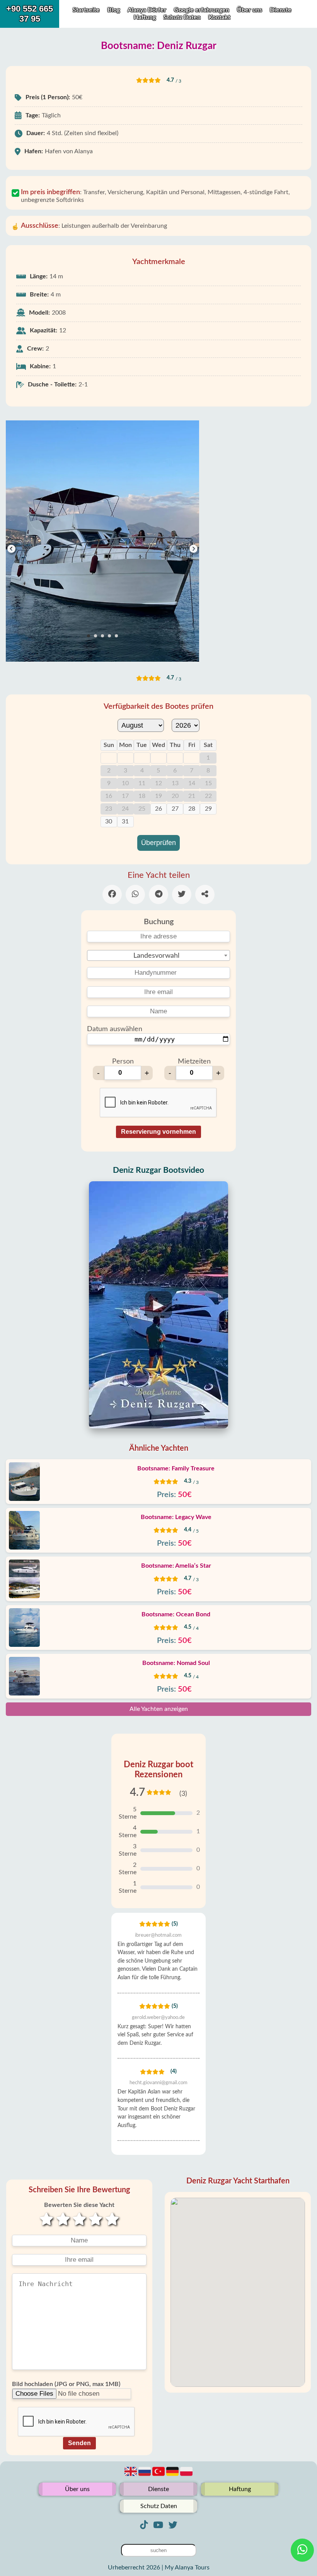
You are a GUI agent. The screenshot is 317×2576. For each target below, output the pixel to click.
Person (123, 1062)
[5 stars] (112, 2220)
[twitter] (173, 2525)
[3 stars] (79, 2220)
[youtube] (158, 2525)
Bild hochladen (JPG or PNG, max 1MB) (66, 2384)
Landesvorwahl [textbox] (156, 956)
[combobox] (158, 955)
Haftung (146, 17)
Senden (79, 2443)
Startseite (86, 10)
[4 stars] (95, 2220)
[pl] (186, 2476)
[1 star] (46, 2220)
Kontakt (219, 17)
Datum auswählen (115, 1029)
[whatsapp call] (302, 2550)
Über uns (250, 10)
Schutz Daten (183, 17)
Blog (114, 10)
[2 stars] (63, 2220)
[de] (173, 2476)
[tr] (159, 2476)
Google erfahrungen (202, 10)
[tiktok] (144, 2525)
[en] (131, 2476)
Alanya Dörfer (147, 10)
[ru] (145, 2476)
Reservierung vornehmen (158, 1132)
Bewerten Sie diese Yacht (79, 2205)
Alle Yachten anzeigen (159, 1709)
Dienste (281, 10)
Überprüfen (158, 843)
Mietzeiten (194, 1062)
